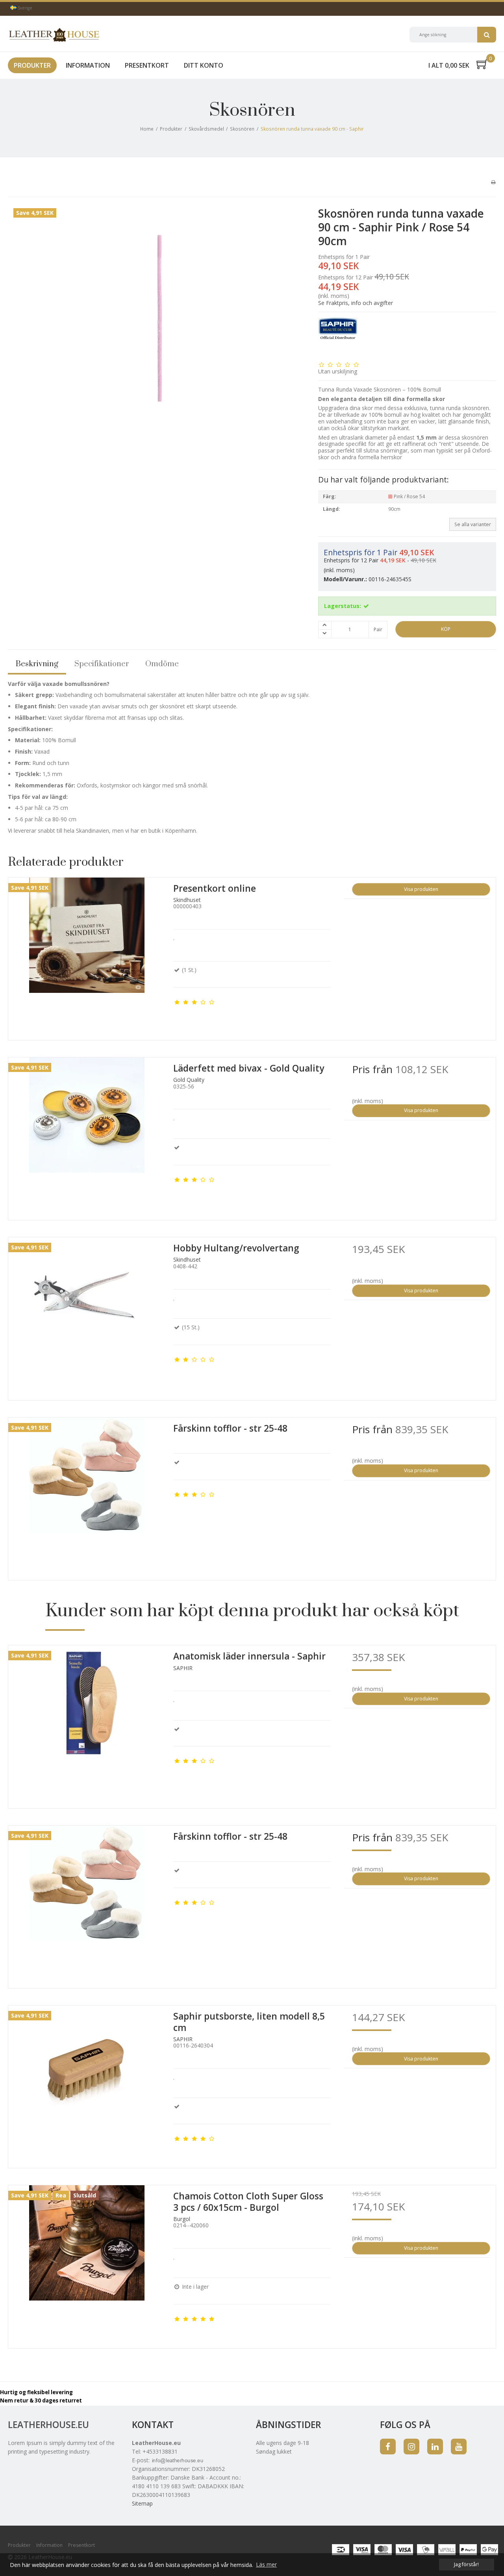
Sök (487, 35)
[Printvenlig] (493, 182)
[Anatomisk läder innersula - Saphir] (87, 1724)
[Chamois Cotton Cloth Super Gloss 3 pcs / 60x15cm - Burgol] (87, 2264)
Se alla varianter (473, 524)
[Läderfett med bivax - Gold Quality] (87, 1136)
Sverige (24, 8)
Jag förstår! (466, 2564)
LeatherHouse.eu (48, 2425)
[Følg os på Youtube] (459, 2447)
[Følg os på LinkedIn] (435, 2447)
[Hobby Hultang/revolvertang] (87, 1316)
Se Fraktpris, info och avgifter (356, 303)
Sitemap (142, 2503)
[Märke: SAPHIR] (338, 337)
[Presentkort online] (87, 956)
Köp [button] (446, 629)
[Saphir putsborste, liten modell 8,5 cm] (87, 2084)
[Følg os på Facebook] (388, 2447)
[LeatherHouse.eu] (54, 35)
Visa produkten (421, 889)
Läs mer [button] (266, 2564)
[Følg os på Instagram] (411, 2447)
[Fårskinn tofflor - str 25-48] (87, 1496)
